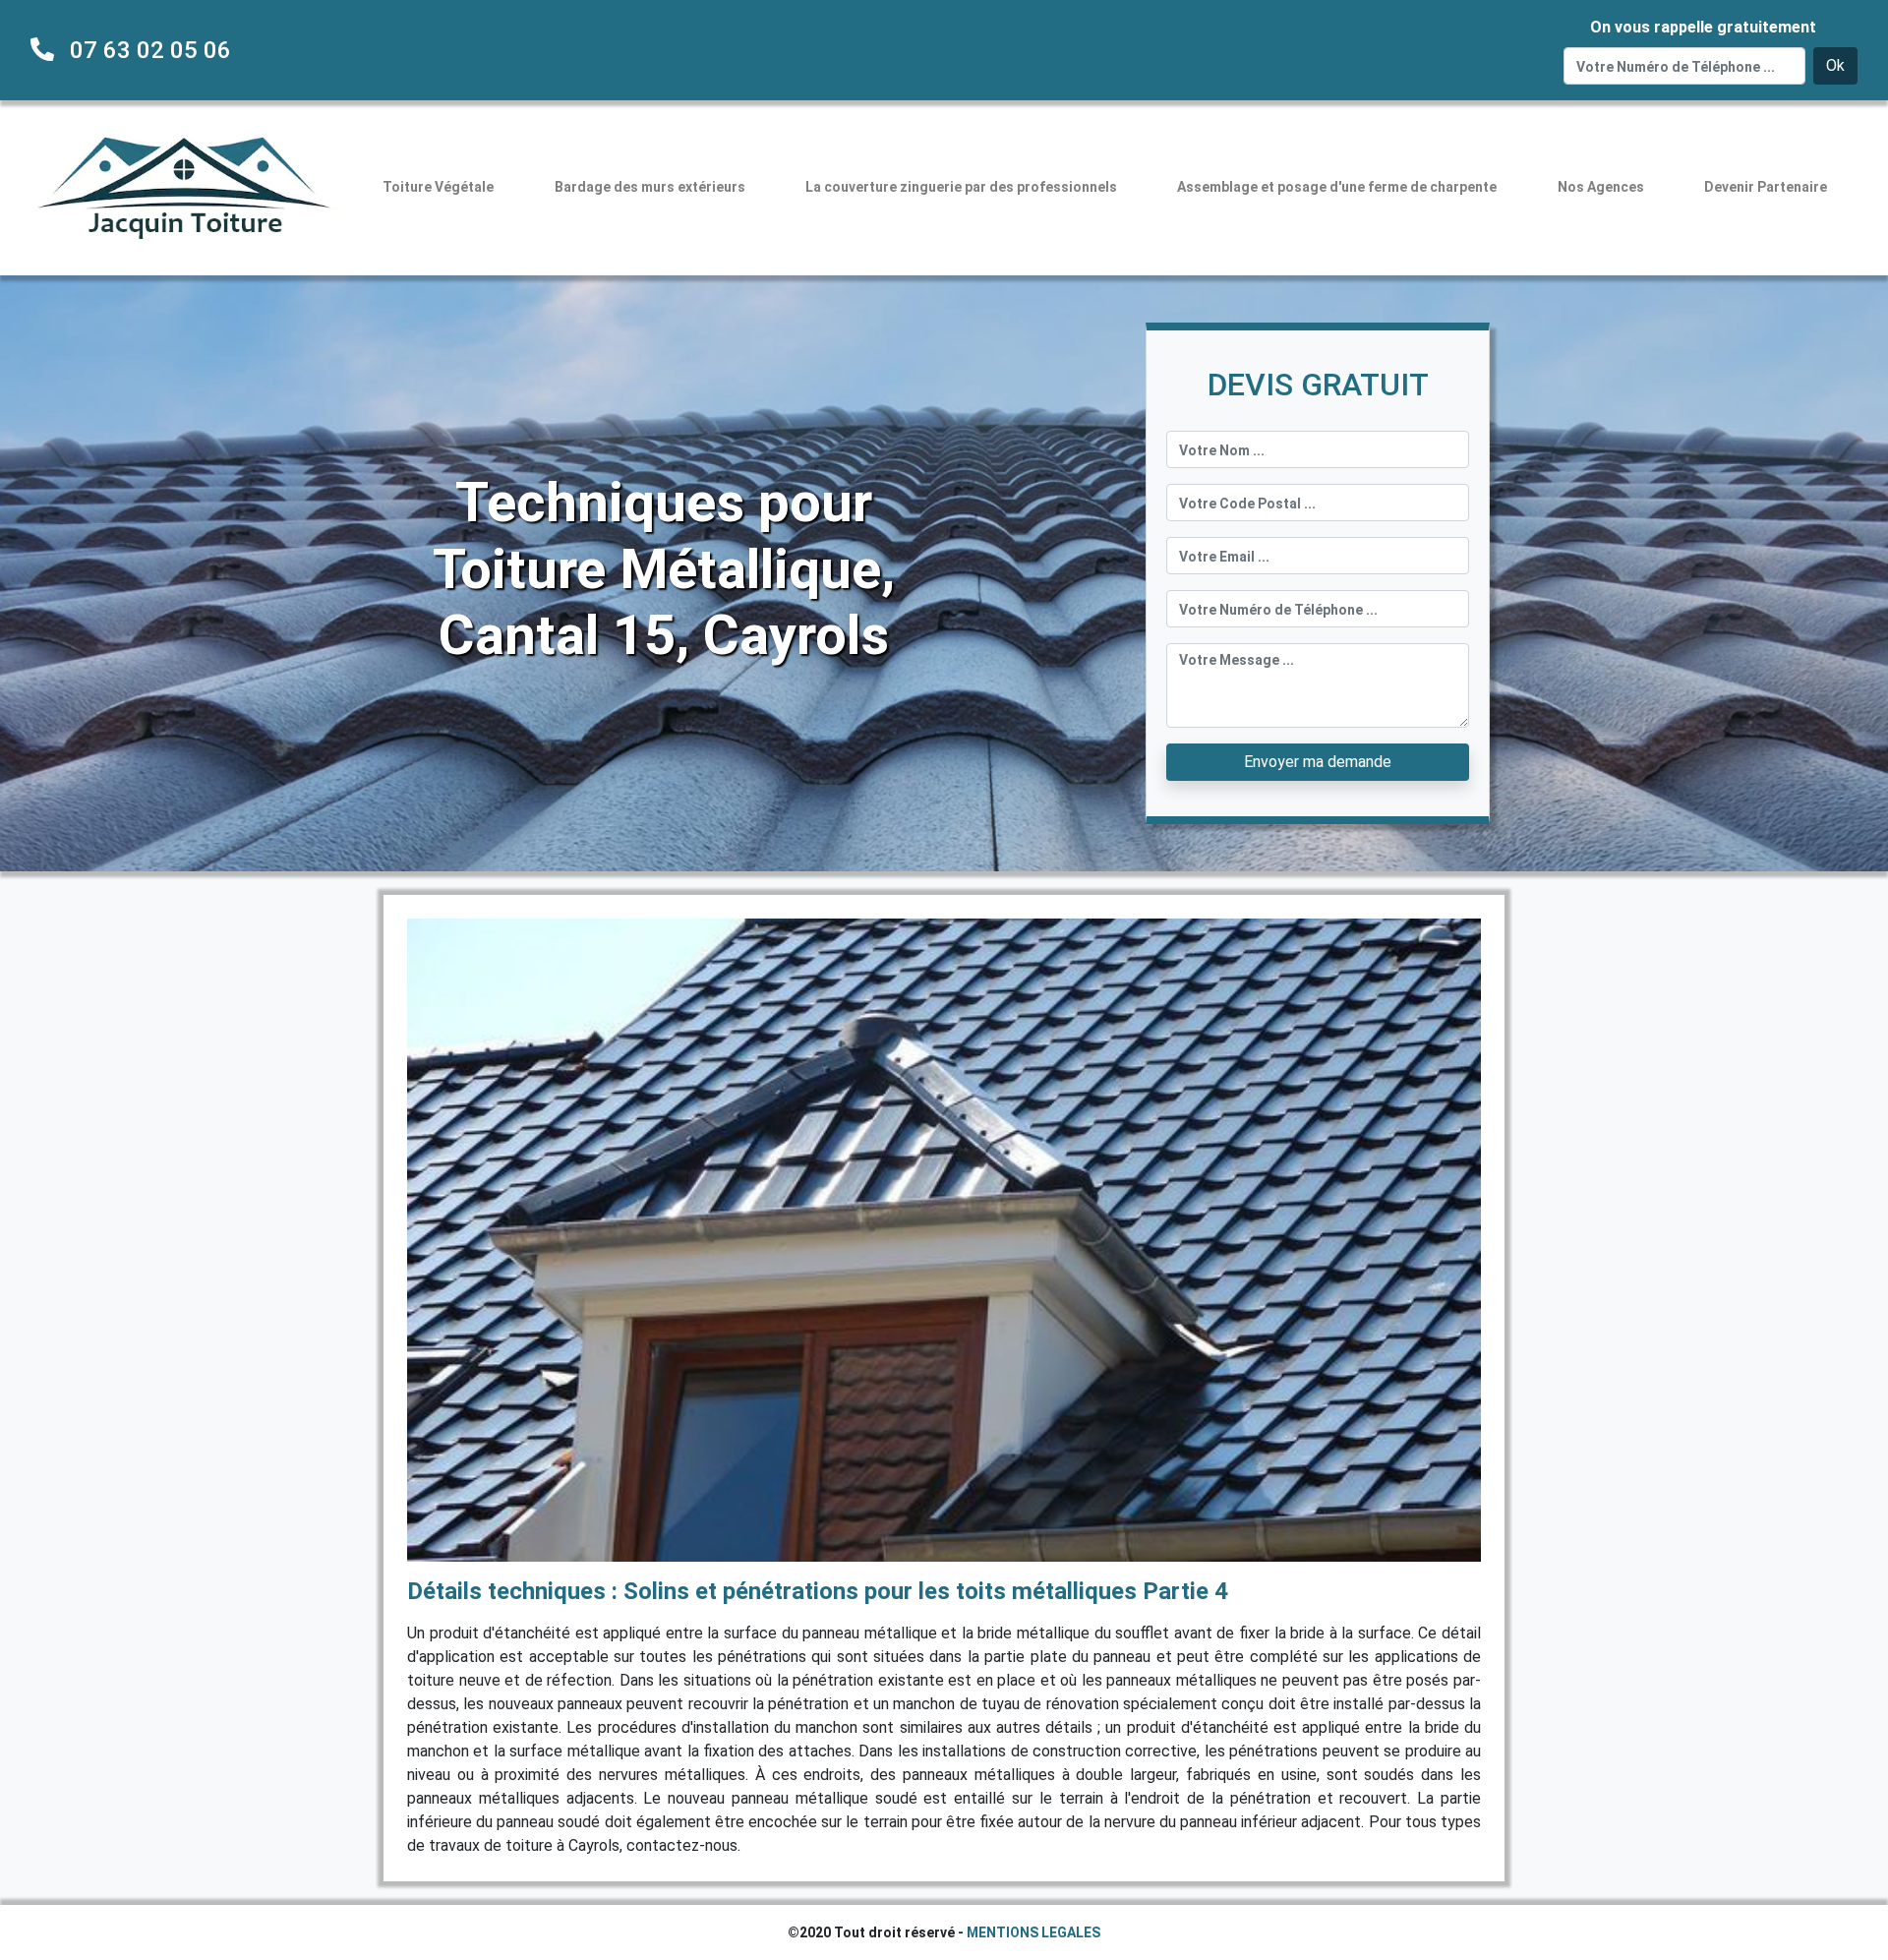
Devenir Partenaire (1766, 187)
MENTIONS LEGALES (1033, 1932)
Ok (1835, 65)
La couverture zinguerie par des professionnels (961, 187)
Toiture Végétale (438, 187)
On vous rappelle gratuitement (1703, 27)
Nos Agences (1601, 187)
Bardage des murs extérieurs (650, 187)
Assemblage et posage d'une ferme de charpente (1337, 187)
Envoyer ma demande (1318, 762)
